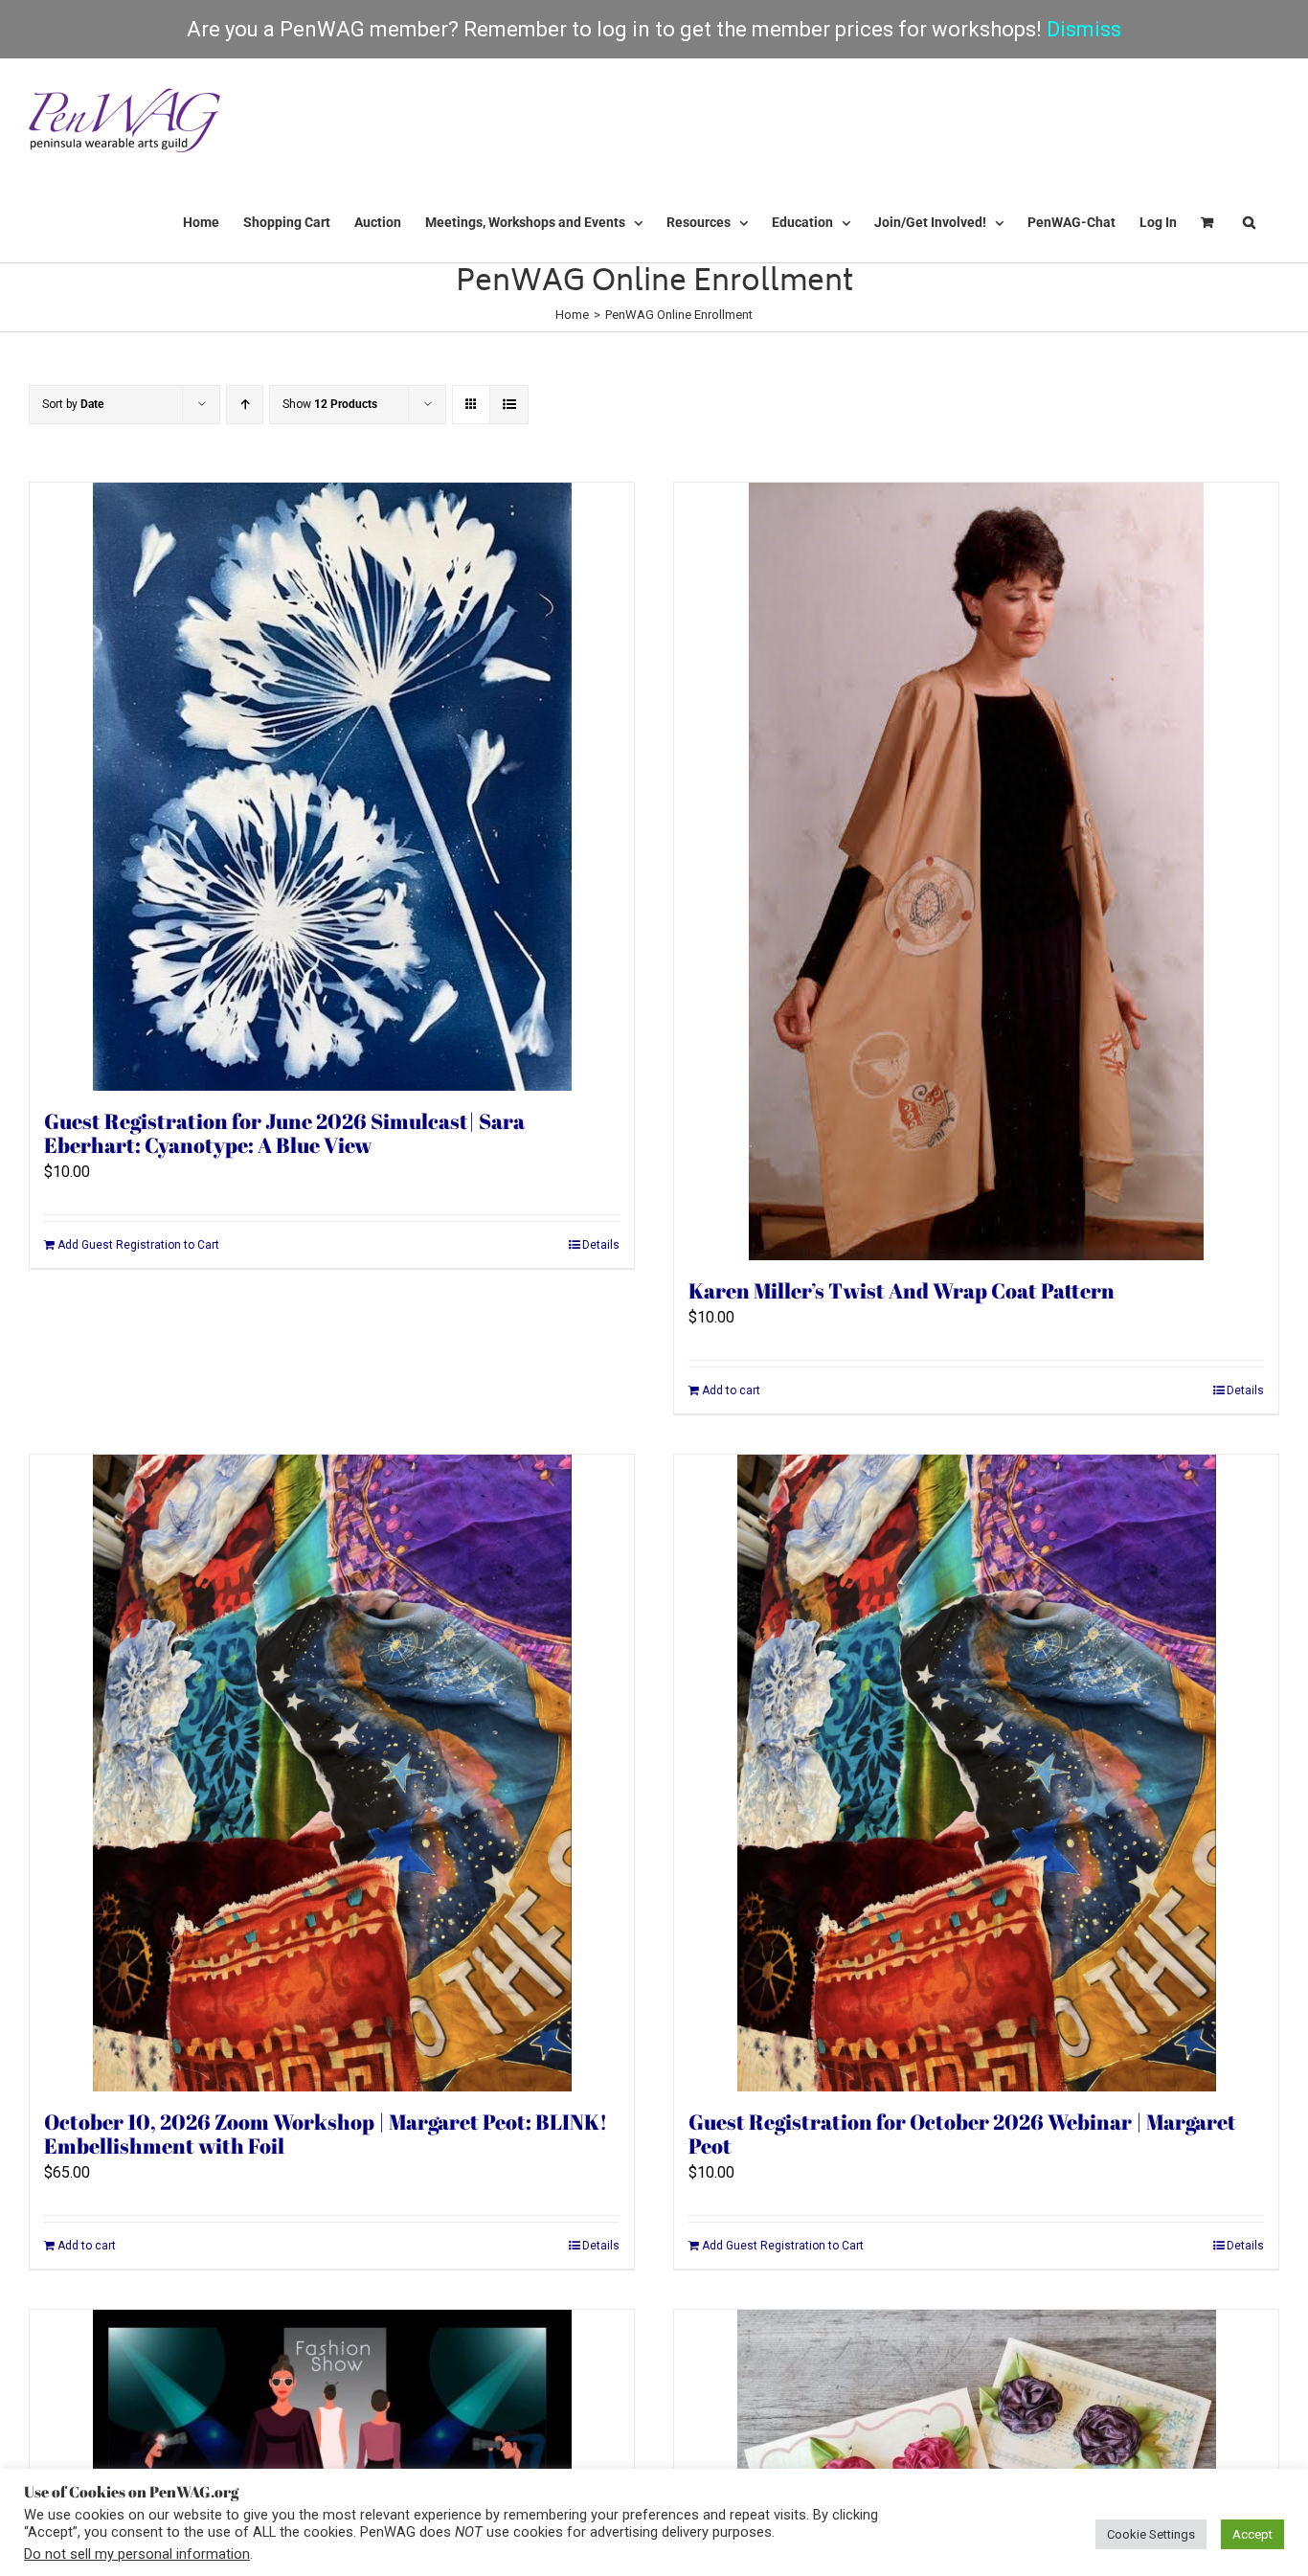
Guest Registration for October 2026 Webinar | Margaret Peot (962, 2134)
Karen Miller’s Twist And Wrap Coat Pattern (902, 1290)
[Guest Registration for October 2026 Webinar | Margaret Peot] (976, 1773)
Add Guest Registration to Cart (138, 1245)
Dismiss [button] (1084, 29)
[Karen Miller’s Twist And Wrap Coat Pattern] (976, 871)
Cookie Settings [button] (1151, 2534)
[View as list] (509, 405)
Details (601, 1245)
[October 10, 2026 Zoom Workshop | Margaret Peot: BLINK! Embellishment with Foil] (332, 1773)
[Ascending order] (245, 405)
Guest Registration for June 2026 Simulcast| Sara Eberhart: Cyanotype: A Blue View (284, 1133)
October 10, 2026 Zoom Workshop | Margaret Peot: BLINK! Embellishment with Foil (326, 2134)
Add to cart (731, 1390)
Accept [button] (1252, 2534)
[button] (1249, 222)
